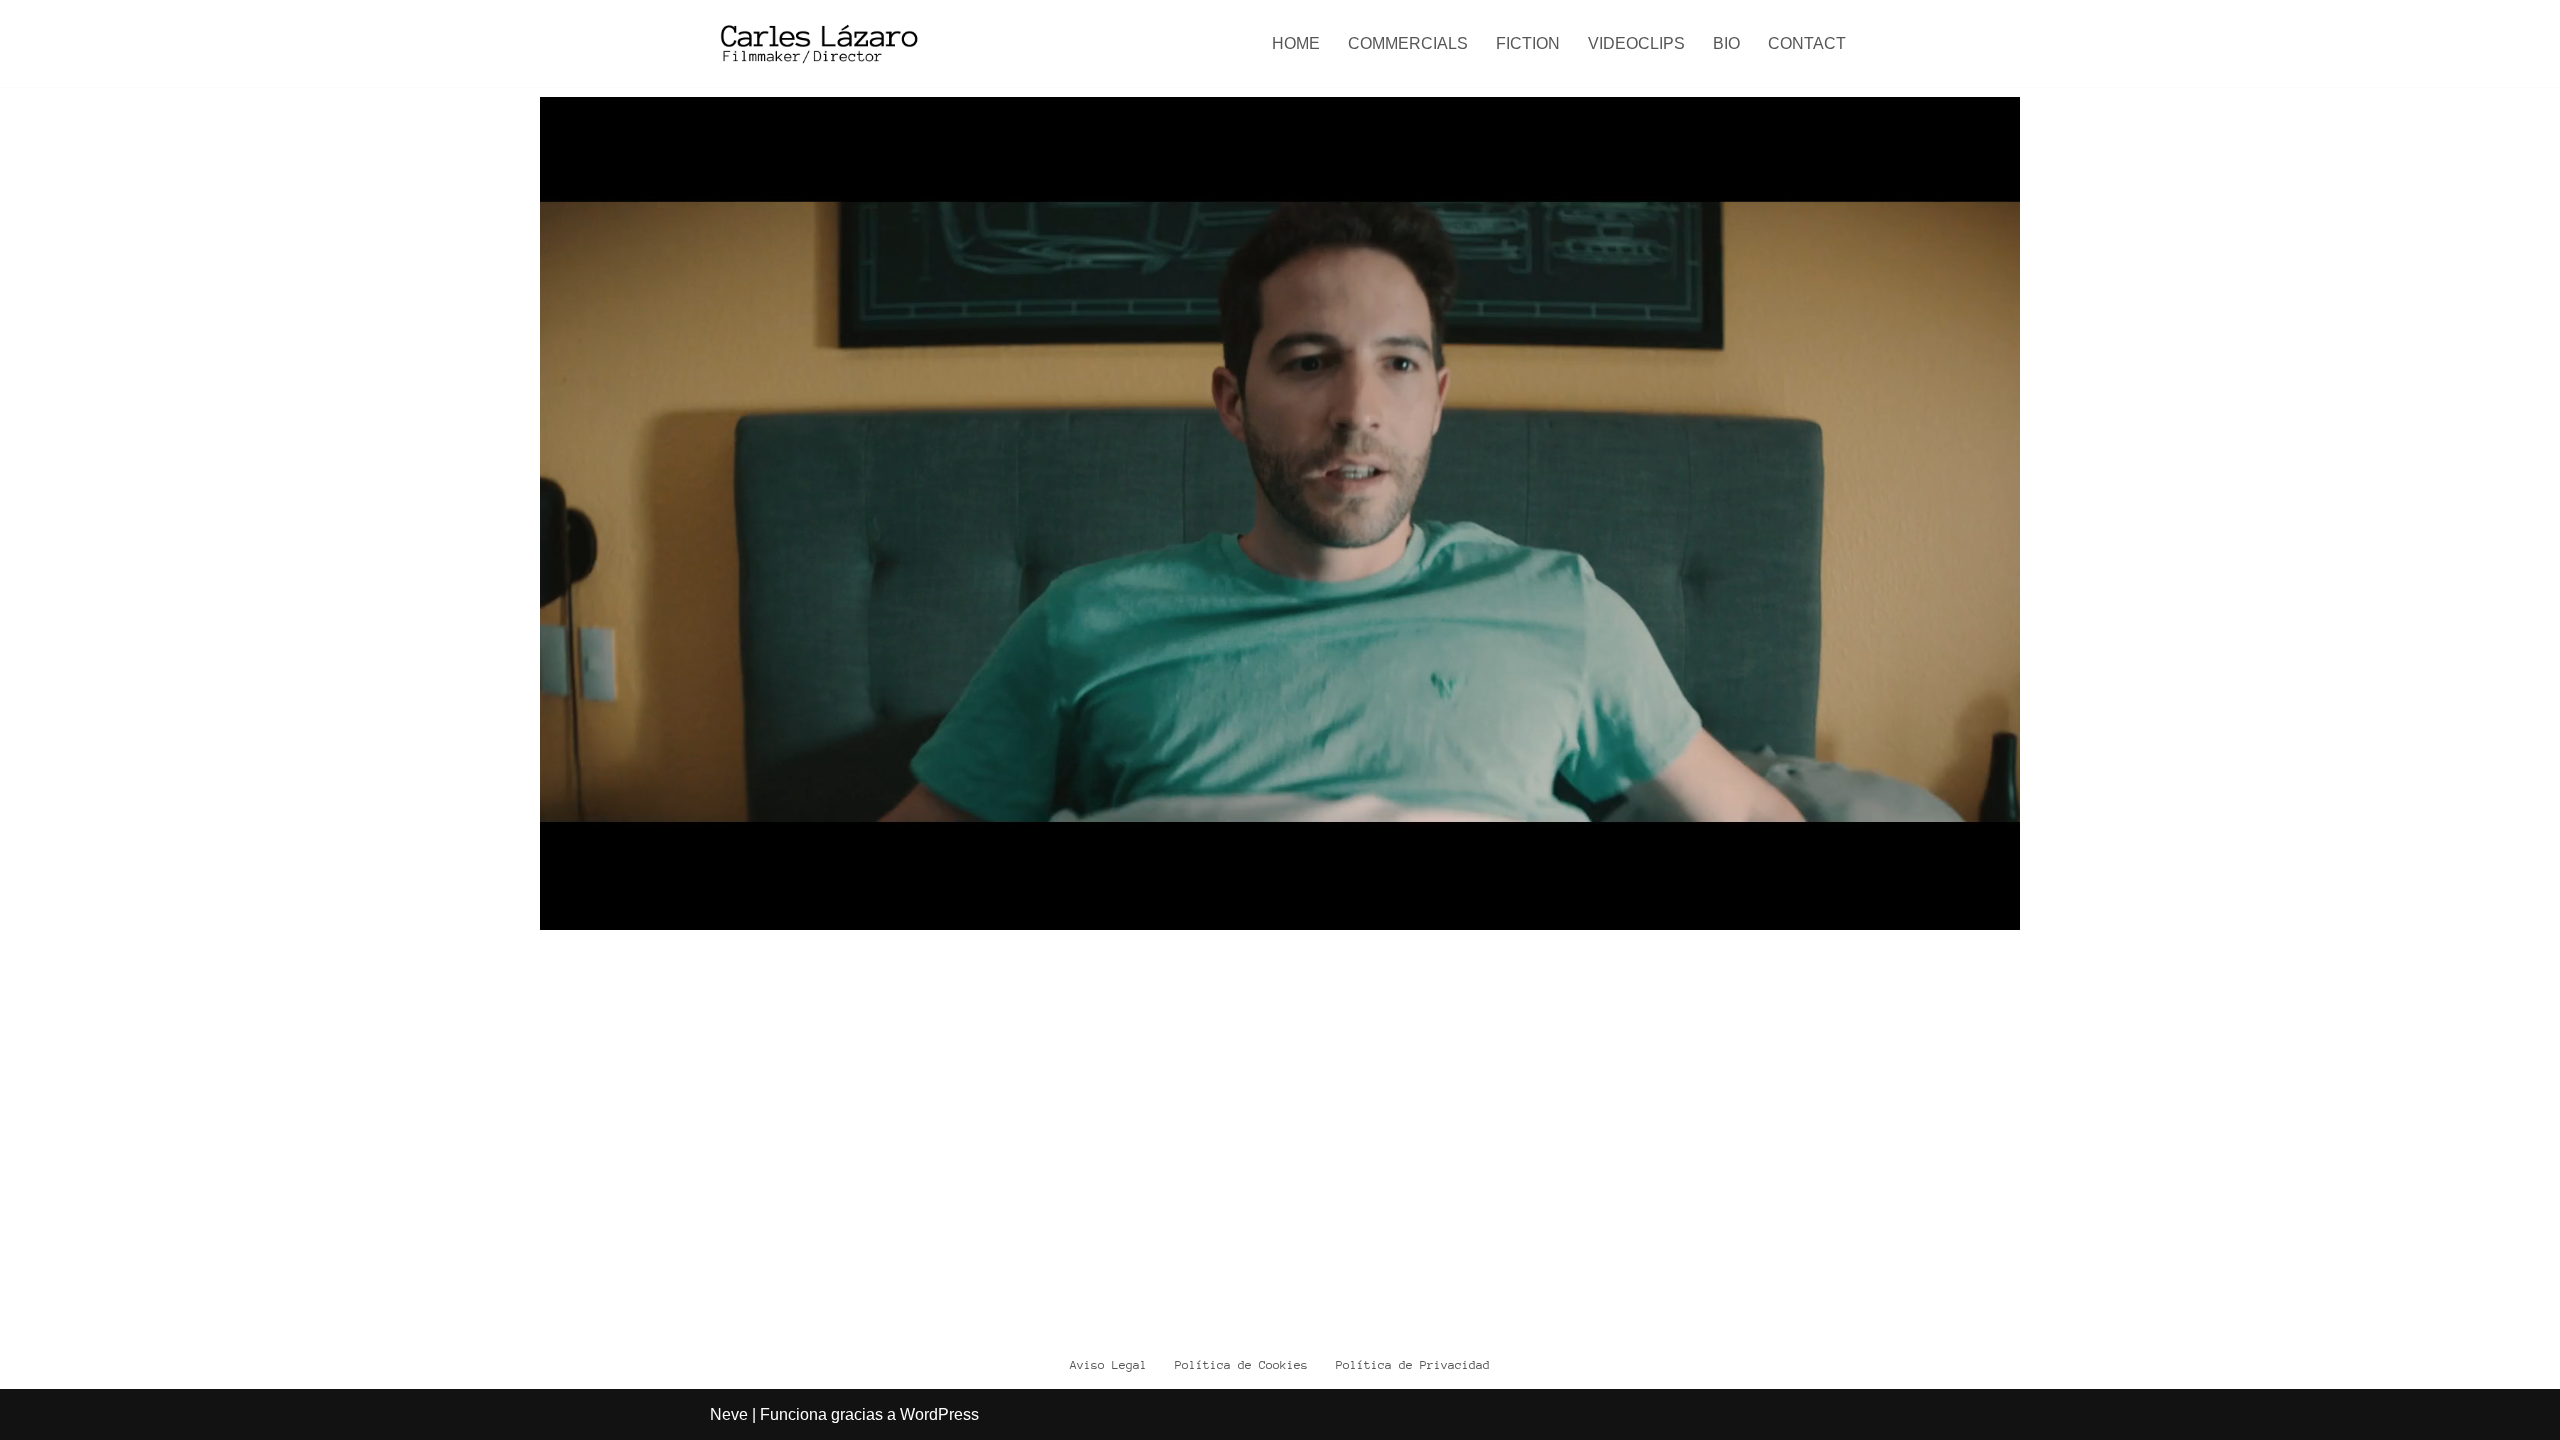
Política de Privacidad (1413, 1365)
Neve (729, 1414)
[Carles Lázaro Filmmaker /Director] (817, 43)
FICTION (1528, 43)
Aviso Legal (1108, 1365)
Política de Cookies (1241, 1365)
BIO (1726, 43)
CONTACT (1807, 43)
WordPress (939, 1414)
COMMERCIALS (1408, 43)
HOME (1296, 43)
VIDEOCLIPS (1636, 43)
